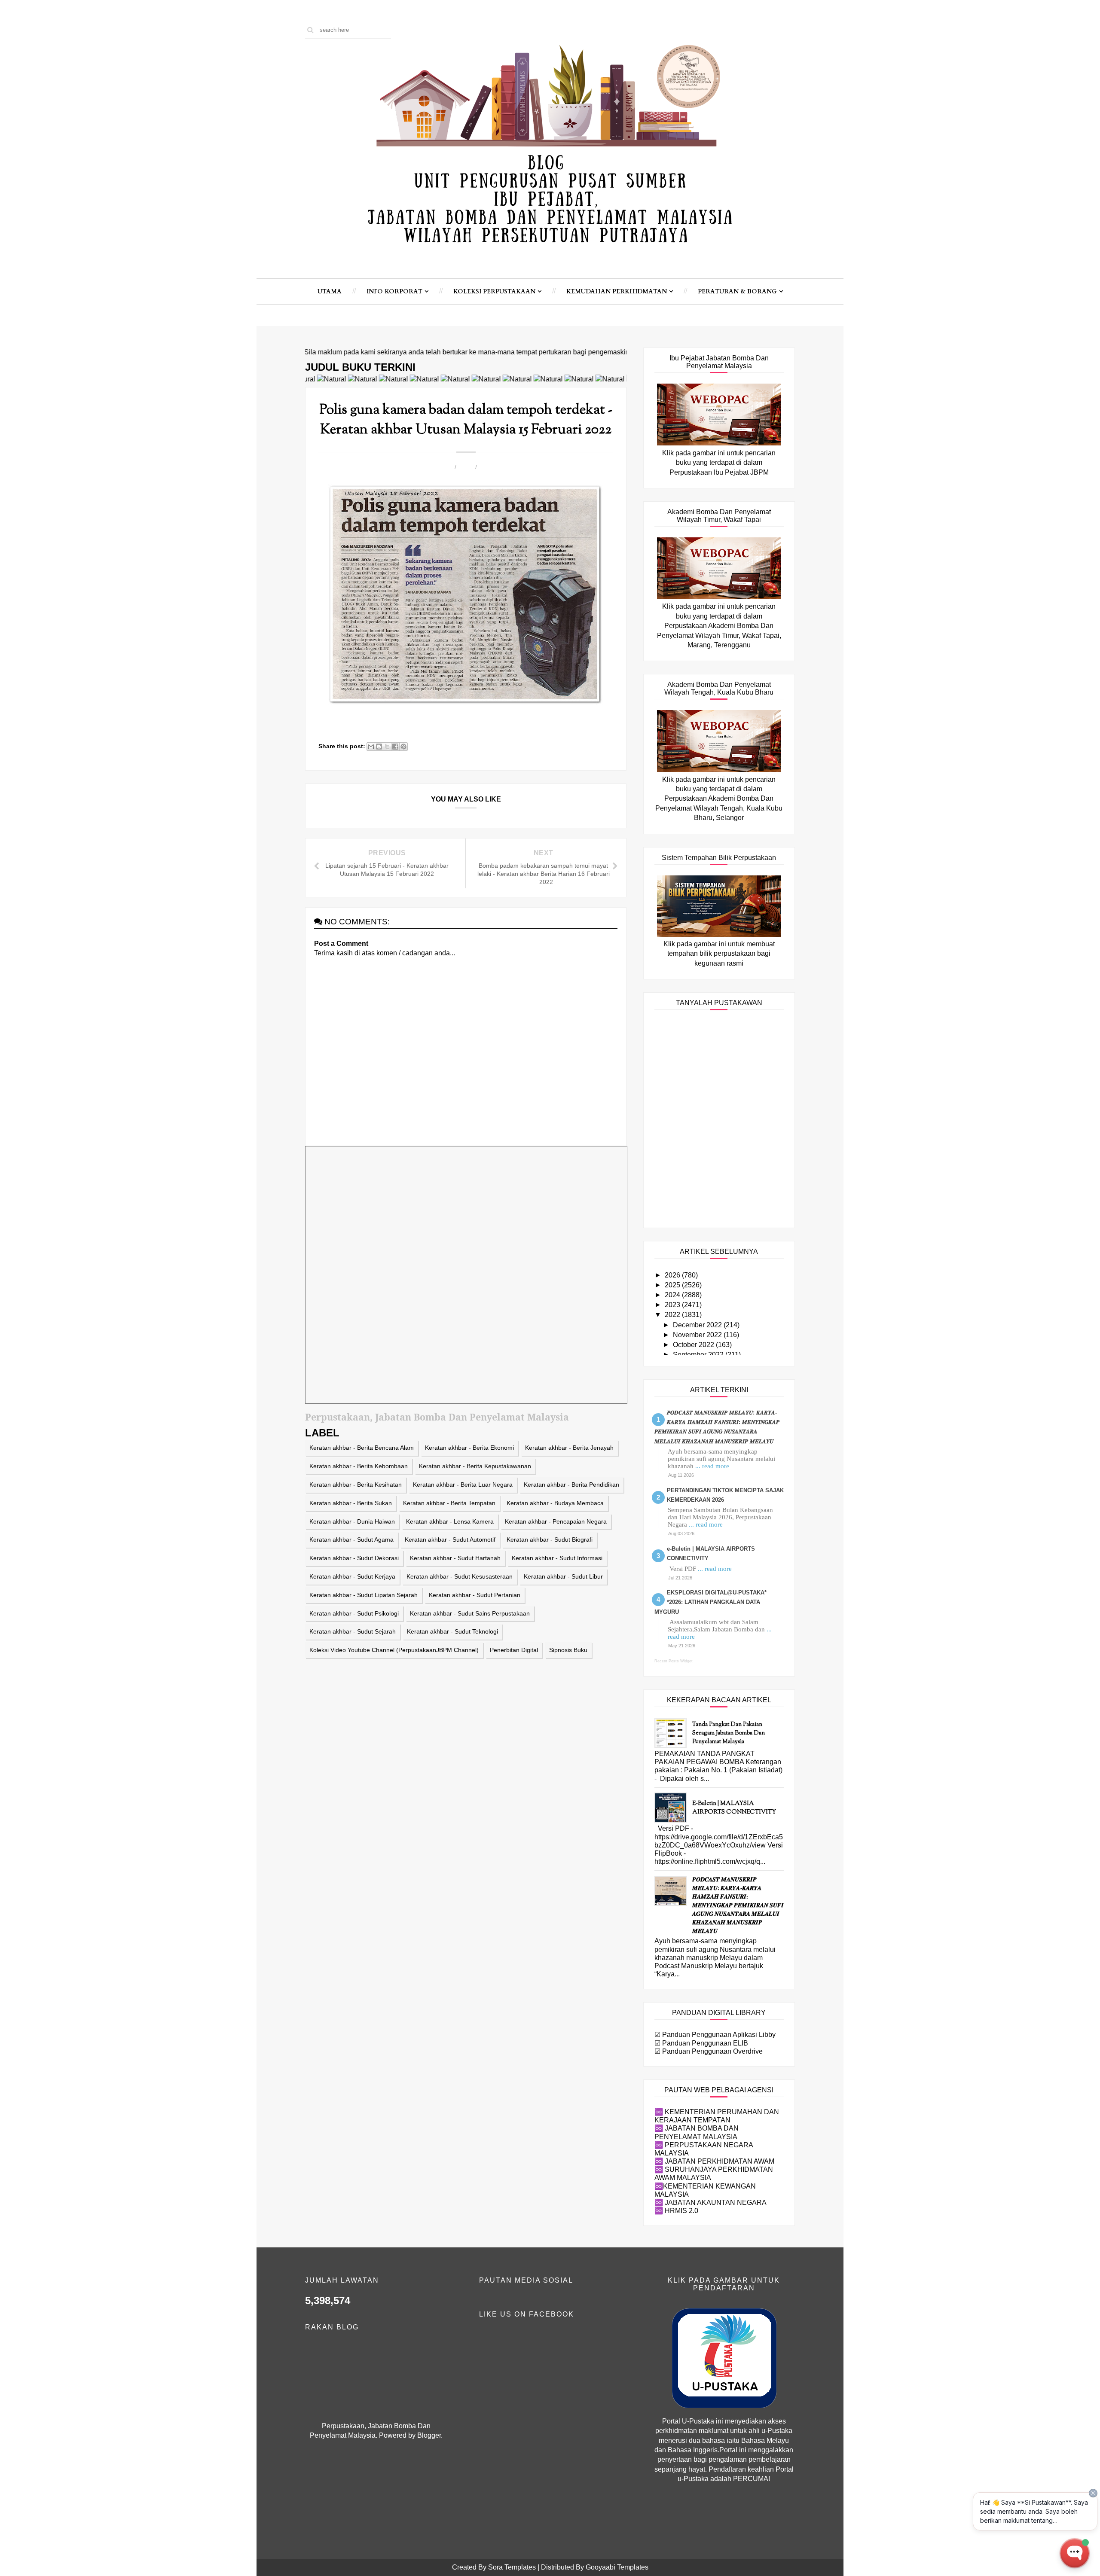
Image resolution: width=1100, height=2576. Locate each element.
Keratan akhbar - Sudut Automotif (450, 1540)
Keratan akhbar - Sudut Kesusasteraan (460, 1576)
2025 (673, 1285)
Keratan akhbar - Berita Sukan (351, 1503)
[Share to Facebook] (395, 747)
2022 (673, 1315)
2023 (673, 1305)
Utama (330, 291)
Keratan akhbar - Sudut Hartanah (455, 1558)
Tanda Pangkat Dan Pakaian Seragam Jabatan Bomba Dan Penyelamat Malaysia (729, 1733)
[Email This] (371, 747)
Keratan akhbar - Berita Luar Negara (463, 1485)
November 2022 (698, 1335)
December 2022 (698, 1325)
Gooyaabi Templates (617, 2567)
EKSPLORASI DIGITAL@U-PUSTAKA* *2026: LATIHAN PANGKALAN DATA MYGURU (710, 1602)
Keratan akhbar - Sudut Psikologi (354, 1613)
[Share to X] (387, 747)
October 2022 (694, 1345)
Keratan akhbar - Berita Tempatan (449, 1503)
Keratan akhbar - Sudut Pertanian (475, 1595)
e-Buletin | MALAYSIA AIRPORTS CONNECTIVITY (734, 1808)
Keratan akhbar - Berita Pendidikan (571, 1485)
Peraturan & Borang (737, 291)
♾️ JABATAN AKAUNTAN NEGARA (710, 2203)
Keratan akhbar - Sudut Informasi (557, 1558)
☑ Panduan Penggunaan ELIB (701, 2043)
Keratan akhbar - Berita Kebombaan (359, 1466)
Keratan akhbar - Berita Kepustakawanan (475, 1466)
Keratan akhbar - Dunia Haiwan (352, 1521)
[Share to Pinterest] (403, 747)
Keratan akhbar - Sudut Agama (351, 1540)
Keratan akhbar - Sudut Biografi (550, 1540)
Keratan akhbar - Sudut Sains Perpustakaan (470, 1613)
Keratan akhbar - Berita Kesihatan (356, 1485)
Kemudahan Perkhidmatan (617, 291)
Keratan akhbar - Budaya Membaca (555, 1503)
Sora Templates (512, 2567)
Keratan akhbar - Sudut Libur (563, 1576)
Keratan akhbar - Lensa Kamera (450, 1521)
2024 (673, 1295)
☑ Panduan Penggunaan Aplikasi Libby (715, 2035)
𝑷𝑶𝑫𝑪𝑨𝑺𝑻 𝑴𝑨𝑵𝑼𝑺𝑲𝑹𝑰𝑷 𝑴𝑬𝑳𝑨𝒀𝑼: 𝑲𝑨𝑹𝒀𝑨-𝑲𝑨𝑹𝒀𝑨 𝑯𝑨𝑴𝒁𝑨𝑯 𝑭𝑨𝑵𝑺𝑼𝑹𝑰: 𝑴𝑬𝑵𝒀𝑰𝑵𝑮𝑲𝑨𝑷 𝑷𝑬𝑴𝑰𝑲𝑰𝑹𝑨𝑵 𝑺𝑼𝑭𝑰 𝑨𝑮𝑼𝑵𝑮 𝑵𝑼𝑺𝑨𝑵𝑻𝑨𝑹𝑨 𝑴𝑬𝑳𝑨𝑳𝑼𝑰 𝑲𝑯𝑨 (738, 1906)
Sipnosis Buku (568, 1650)
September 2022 (699, 1355)
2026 (673, 1275)
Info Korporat (394, 291)
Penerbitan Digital (514, 1650)
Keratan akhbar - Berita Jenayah (569, 1448)
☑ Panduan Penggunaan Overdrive (709, 2051)
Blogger (429, 2435)
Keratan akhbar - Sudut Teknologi (452, 1631)
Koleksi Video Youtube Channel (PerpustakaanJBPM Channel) (394, 1650)
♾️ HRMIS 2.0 (676, 2211)
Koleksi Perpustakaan (494, 291)
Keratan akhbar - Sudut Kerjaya (352, 1576)
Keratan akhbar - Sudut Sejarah (353, 1631)
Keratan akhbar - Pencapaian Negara (556, 1521)
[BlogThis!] (379, 747)
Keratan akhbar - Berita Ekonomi (469, 1448)
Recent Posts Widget (674, 1661)
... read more (712, 1466)
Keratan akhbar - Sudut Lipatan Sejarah (364, 1595)
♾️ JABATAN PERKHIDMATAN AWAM (714, 2161)
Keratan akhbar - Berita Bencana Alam (362, 1448)
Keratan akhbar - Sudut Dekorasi (354, 1558)
